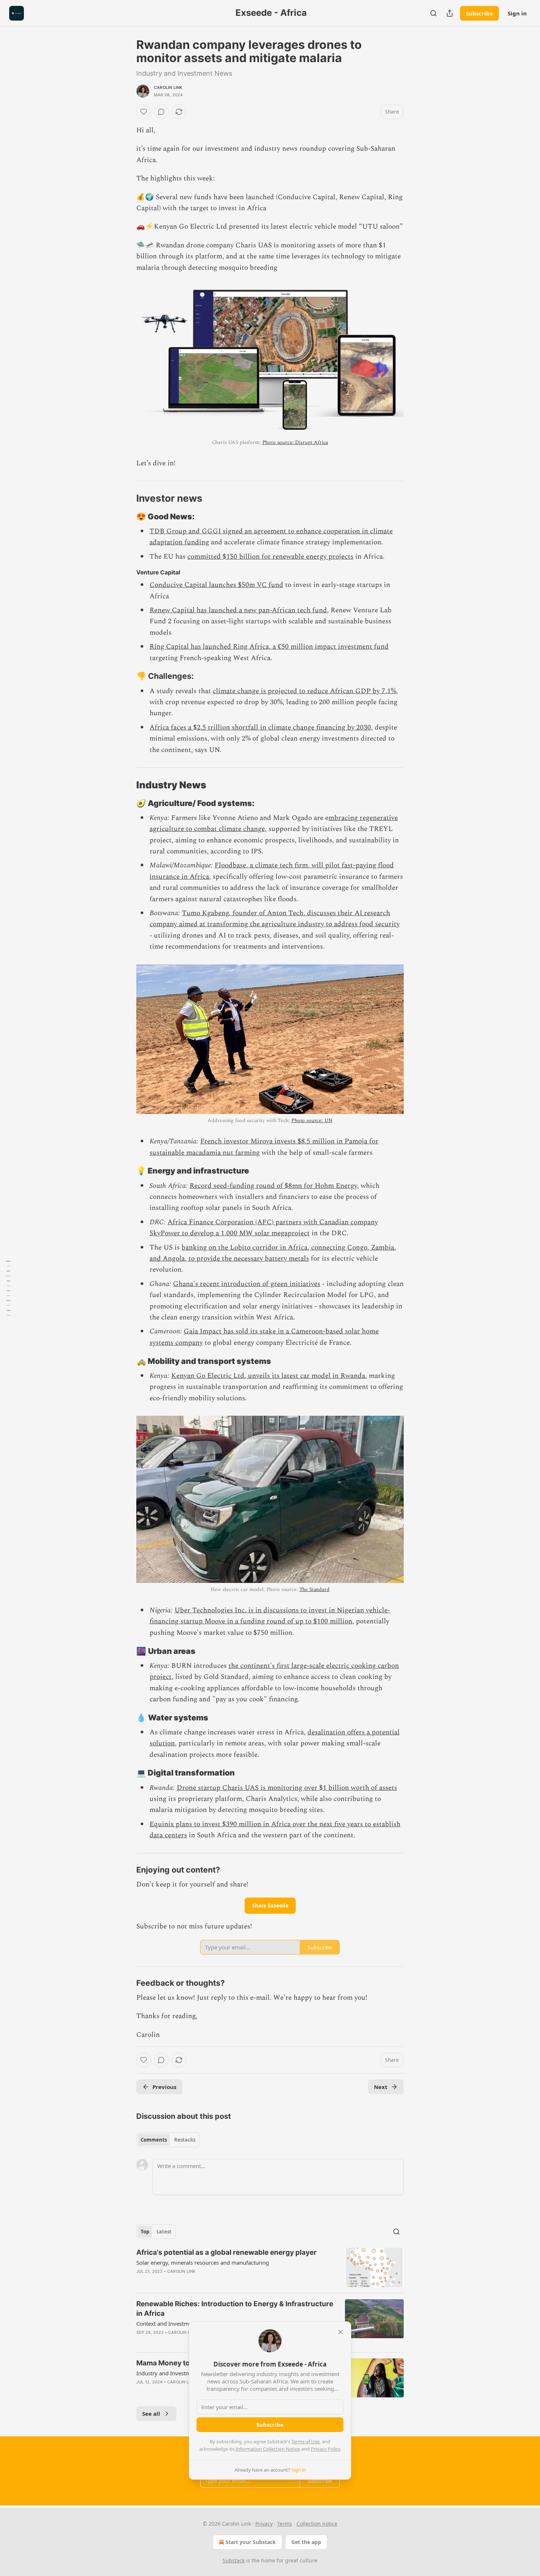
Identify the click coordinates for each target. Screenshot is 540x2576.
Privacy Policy (325, 2449)
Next (381, 2087)
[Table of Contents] (8, 1288)
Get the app (306, 2542)
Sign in (517, 13)
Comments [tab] (154, 2140)
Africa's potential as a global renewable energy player (226, 2252)
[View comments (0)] (161, 112)
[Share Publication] (450, 13)
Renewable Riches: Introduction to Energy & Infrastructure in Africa (235, 2309)
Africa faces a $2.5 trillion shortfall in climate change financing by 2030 (260, 728)
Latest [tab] (164, 2232)
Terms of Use (305, 2441)
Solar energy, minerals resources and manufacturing (203, 2262)
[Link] (126, 498)
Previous (164, 2087)
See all (151, 2414)
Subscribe (479, 13)
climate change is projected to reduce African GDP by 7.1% (304, 691)
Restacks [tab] (185, 2140)
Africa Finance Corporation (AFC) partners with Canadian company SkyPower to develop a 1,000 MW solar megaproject (264, 1228)
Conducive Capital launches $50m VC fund (216, 585)
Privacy (264, 2524)
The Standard (314, 1589)
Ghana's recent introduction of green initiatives (247, 1284)
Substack (234, 2560)
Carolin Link (168, 87)
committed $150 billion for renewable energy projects (270, 557)
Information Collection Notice (268, 2449)
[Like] (144, 112)
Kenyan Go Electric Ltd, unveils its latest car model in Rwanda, (269, 1376)
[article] (270, 2267)
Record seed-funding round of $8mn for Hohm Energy (273, 1186)
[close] (341, 2332)
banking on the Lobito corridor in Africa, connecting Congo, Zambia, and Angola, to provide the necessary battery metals (273, 1253)
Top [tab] (145, 2232)
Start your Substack (251, 2542)
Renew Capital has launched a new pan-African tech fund (238, 610)
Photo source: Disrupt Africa (295, 442)
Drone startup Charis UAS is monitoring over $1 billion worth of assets (287, 1788)
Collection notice (317, 2524)
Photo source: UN (312, 1120)
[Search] (433, 13)
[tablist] (168, 2140)
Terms (285, 2524)
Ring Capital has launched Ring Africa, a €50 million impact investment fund (269, 647)
